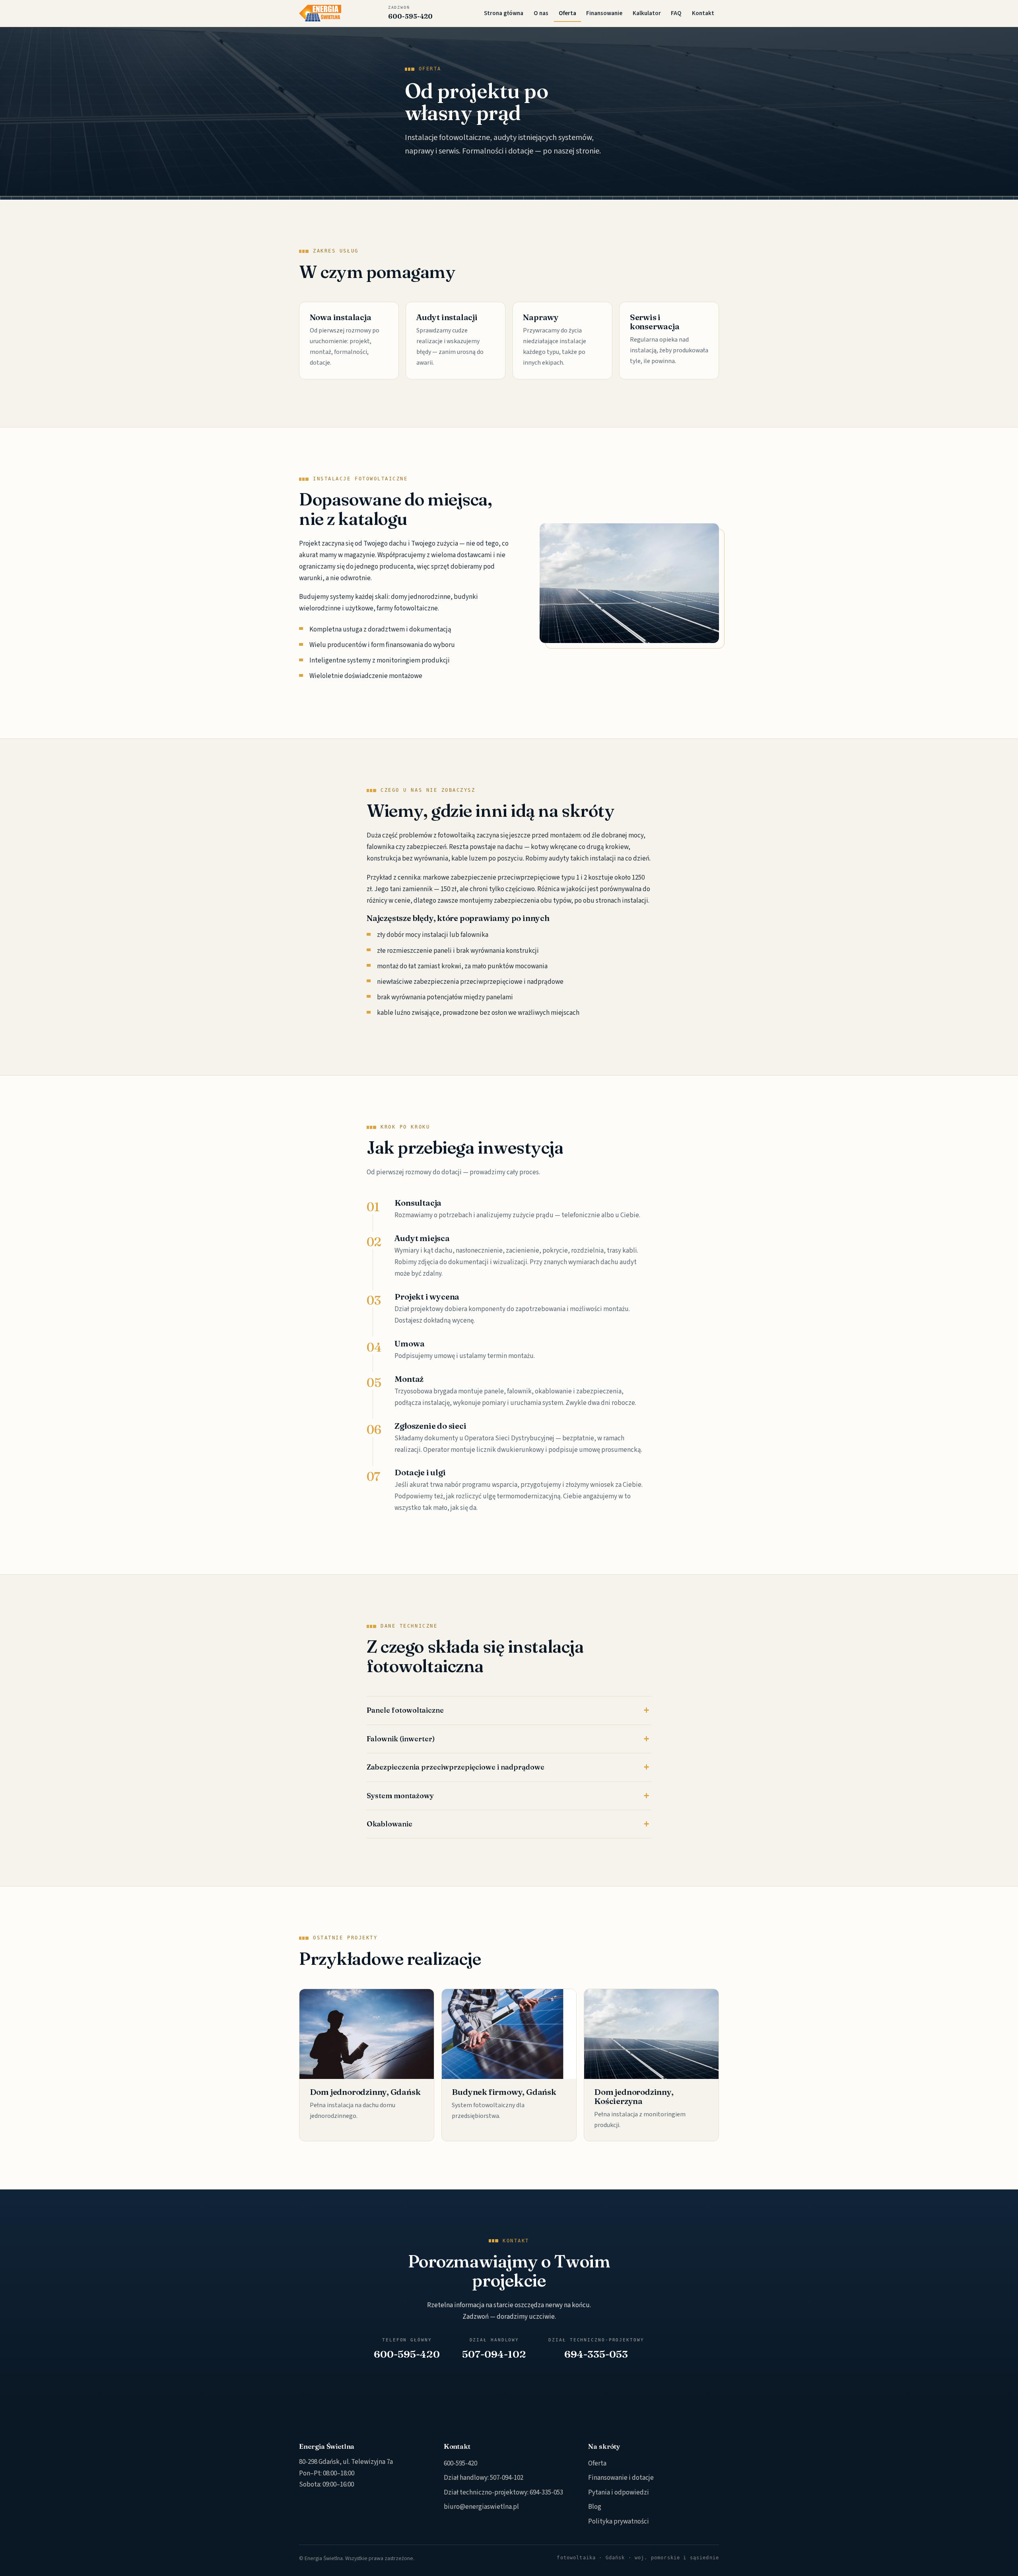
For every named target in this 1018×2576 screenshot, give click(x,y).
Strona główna (504, 13)
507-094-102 (507, 2478)
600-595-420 (410, 13)
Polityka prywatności (619, 2522)
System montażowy (400, 1796)
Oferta (567, 13)
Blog (595, 2507)
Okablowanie (390, 1824)
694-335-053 (546, 2492)
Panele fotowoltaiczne (405, 1710)
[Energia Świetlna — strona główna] (320, 13)
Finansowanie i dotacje (621, 2478)
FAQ (676, 13)
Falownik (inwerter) (401, 1739)
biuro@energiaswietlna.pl (481, 2507)
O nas (541, 13)
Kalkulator (647, 13)
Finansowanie (604, 13)
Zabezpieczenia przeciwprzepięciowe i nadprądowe (456, 1767)
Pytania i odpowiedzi (619, 2492)
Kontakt (703, 13)
